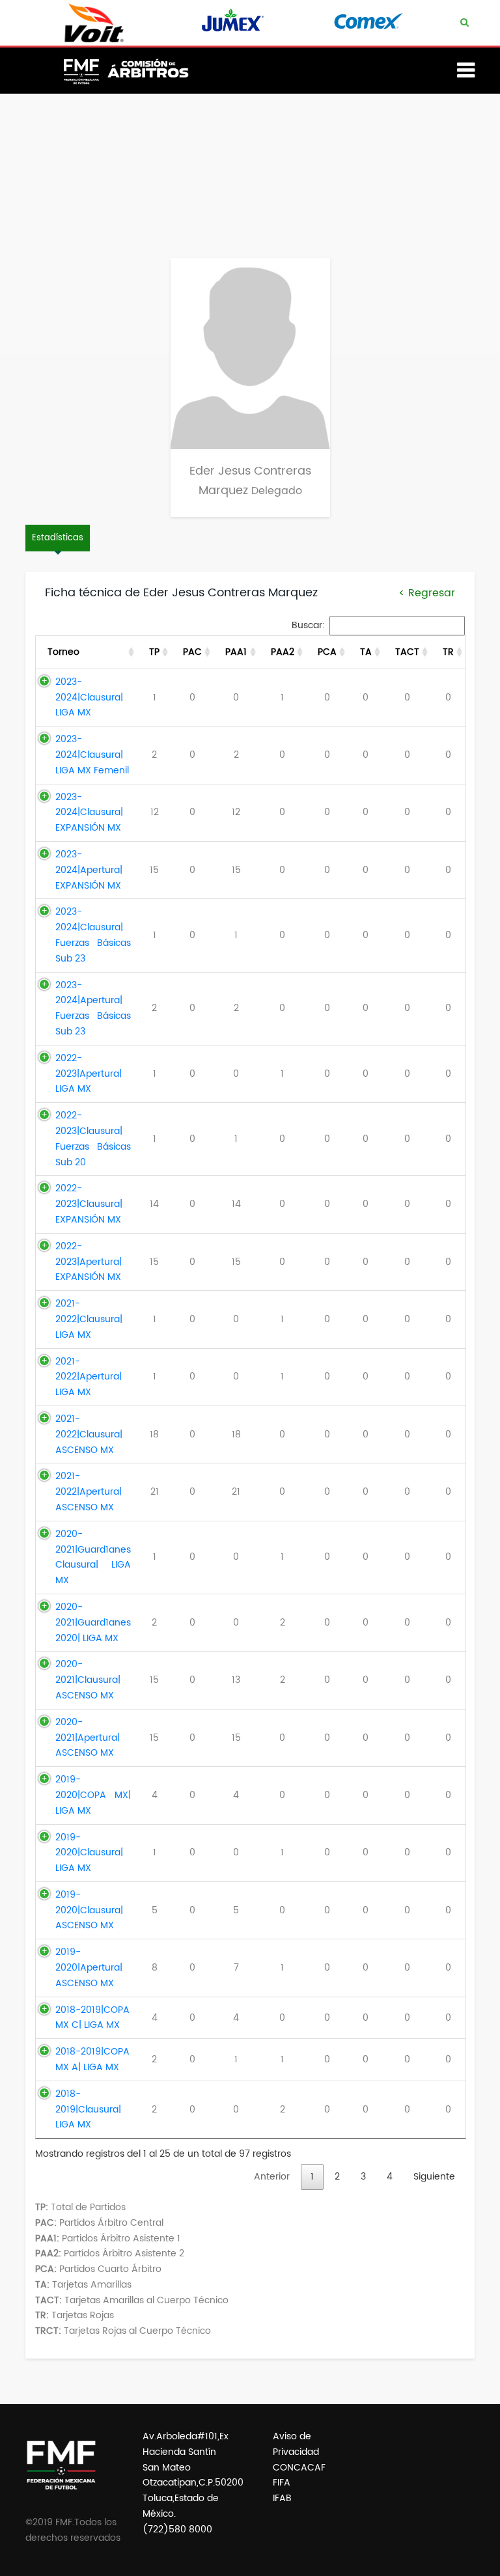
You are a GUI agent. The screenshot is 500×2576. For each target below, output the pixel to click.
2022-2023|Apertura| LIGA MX (89, 1074)
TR (448, 652)
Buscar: (308, 625)
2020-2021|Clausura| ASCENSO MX (88, 1680)
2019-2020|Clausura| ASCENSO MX (89, 1910)
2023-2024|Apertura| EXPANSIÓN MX (89, 870)
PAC (192, 652)
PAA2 (283, 652)
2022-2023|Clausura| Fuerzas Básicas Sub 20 (93, 1139)
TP (154, 652)
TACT (407, 652)
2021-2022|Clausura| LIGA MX (89, 1319)
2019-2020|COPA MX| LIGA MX (93, 1795)
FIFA (282, 2483)
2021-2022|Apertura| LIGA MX (89, 1377)
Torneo (63, 652)
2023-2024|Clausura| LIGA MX (89, 698)
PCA (327, 652)
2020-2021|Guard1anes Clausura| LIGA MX (93, 1557)
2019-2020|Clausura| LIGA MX (89, 1853)
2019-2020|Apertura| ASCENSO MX (89, 1968)
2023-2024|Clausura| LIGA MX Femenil (92, 755)
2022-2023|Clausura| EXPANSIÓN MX (89, 1204)
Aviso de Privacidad (296, 2444)
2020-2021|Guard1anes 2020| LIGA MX (93, 1623)
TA (366, 652)
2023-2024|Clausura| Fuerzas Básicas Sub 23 (93, 935)
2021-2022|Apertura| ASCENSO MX (89, 1492)
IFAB (282, 2498)
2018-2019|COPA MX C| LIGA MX (92, 2018)
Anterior (272, 2177)
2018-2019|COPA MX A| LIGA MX (92, 2059)
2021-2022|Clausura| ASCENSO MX (89, 1434)
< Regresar (427, 593)
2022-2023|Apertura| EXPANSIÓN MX (89, 1262)
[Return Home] (133, 82)
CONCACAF (299, 2468)
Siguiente (434, 2177)
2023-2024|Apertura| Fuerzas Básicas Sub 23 (93, 1008)
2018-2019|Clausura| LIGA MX (88, 2110)
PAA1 (236, 652)
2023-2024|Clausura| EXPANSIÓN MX (89, 813)
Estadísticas (58, 538)
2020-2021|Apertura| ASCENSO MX (88, 1738)
